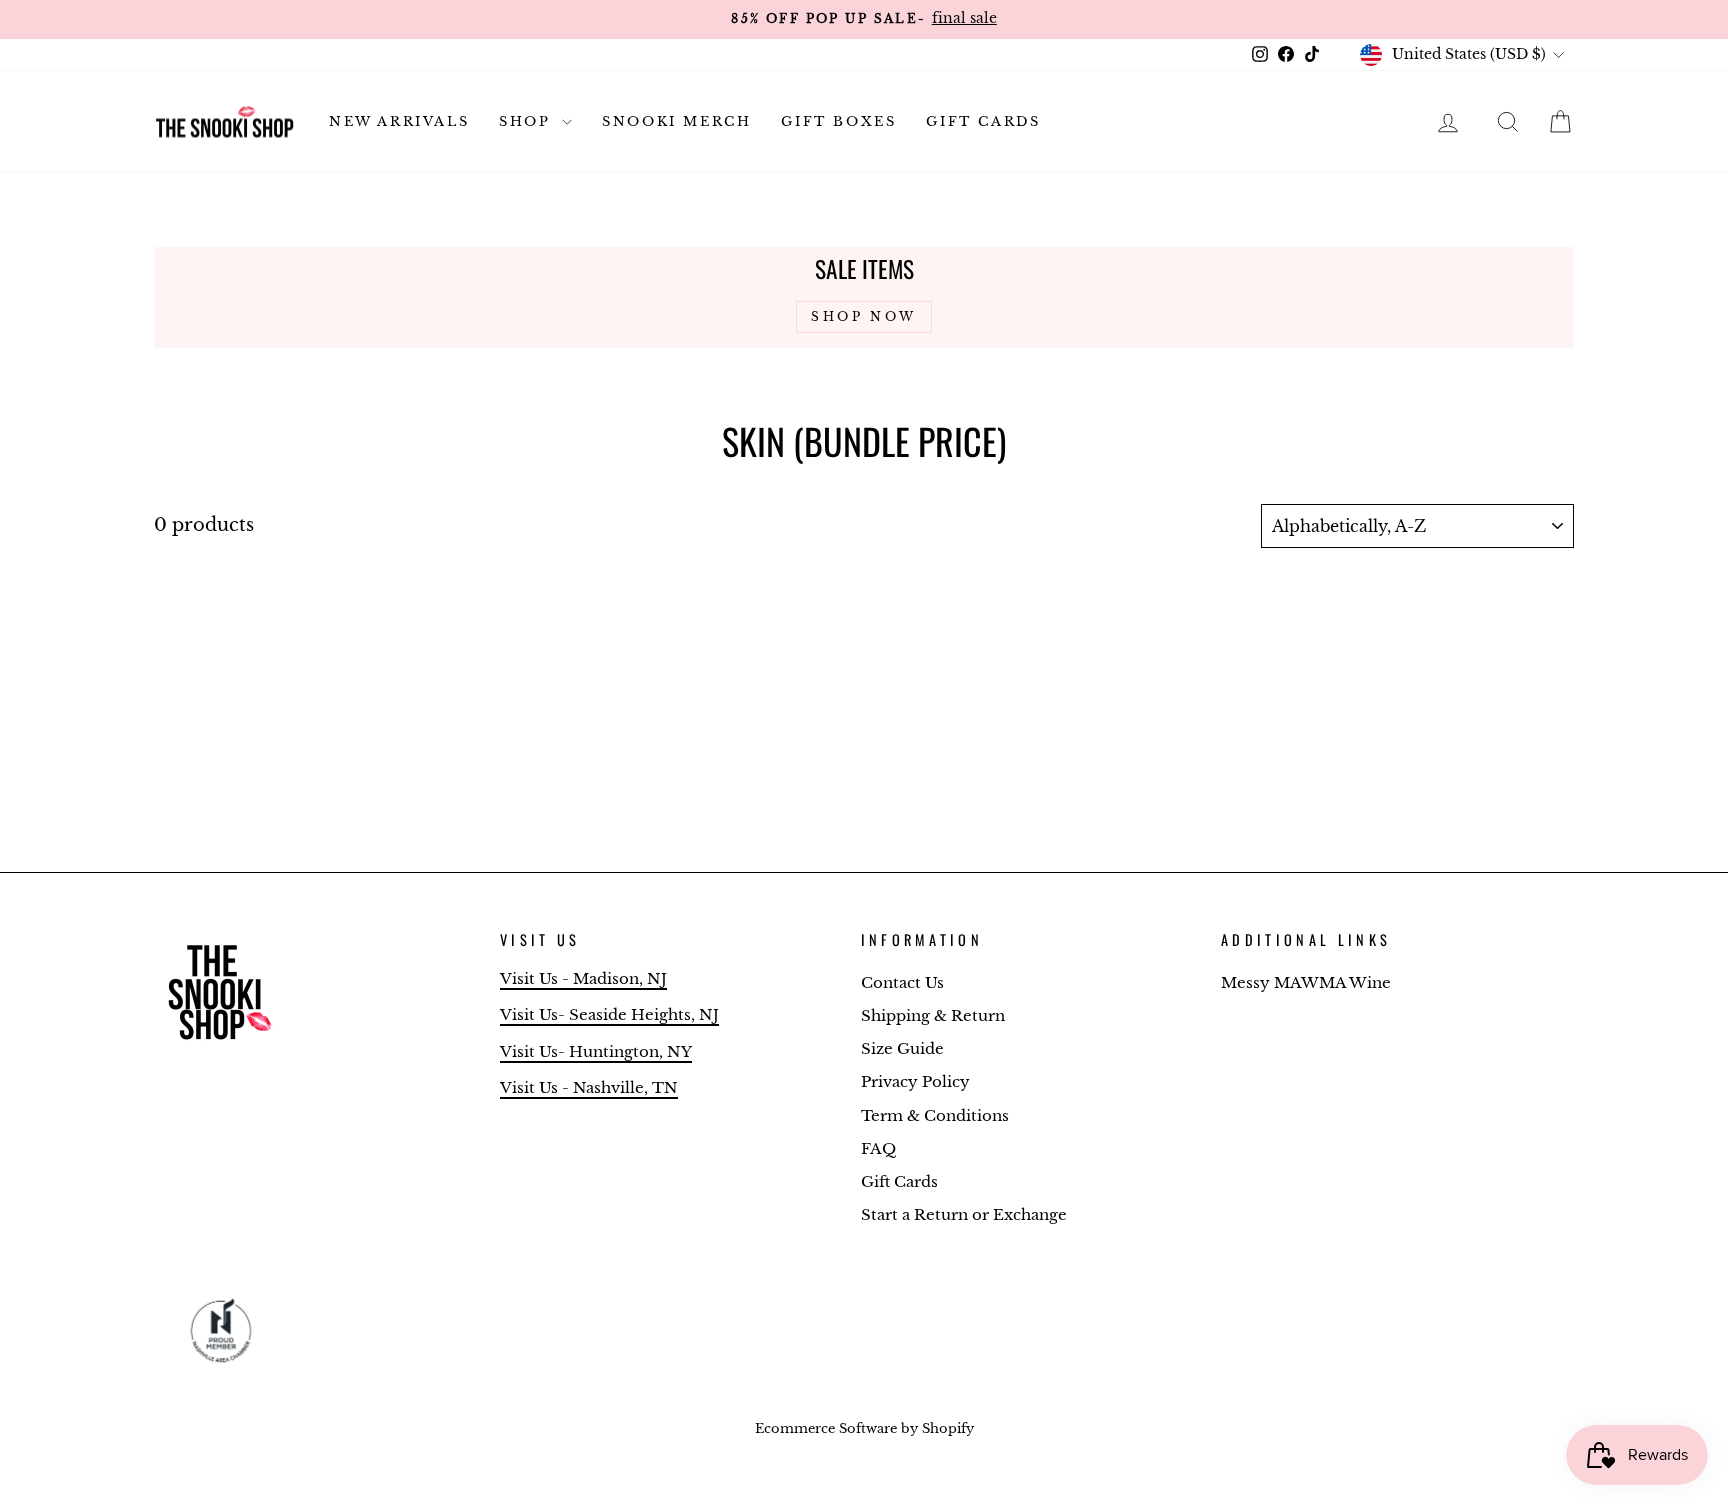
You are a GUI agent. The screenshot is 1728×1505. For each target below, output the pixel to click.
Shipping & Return (933, 1015)
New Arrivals (399, 121)
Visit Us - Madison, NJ (583, 978)
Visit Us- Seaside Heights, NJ (609, 1014)
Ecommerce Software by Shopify (864, 1428)
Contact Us (902, 982)
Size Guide (902, 1048)
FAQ (878, 1148)
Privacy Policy (915, 1081)
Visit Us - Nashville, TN (589, 1087)
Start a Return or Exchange (964, 1214)
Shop (528, 121)
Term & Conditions (935, 1115)
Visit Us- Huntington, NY (596, 1051)
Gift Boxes (838, 121)
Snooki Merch (676, 121)
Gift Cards (983, 121)
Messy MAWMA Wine (1306, 982)
